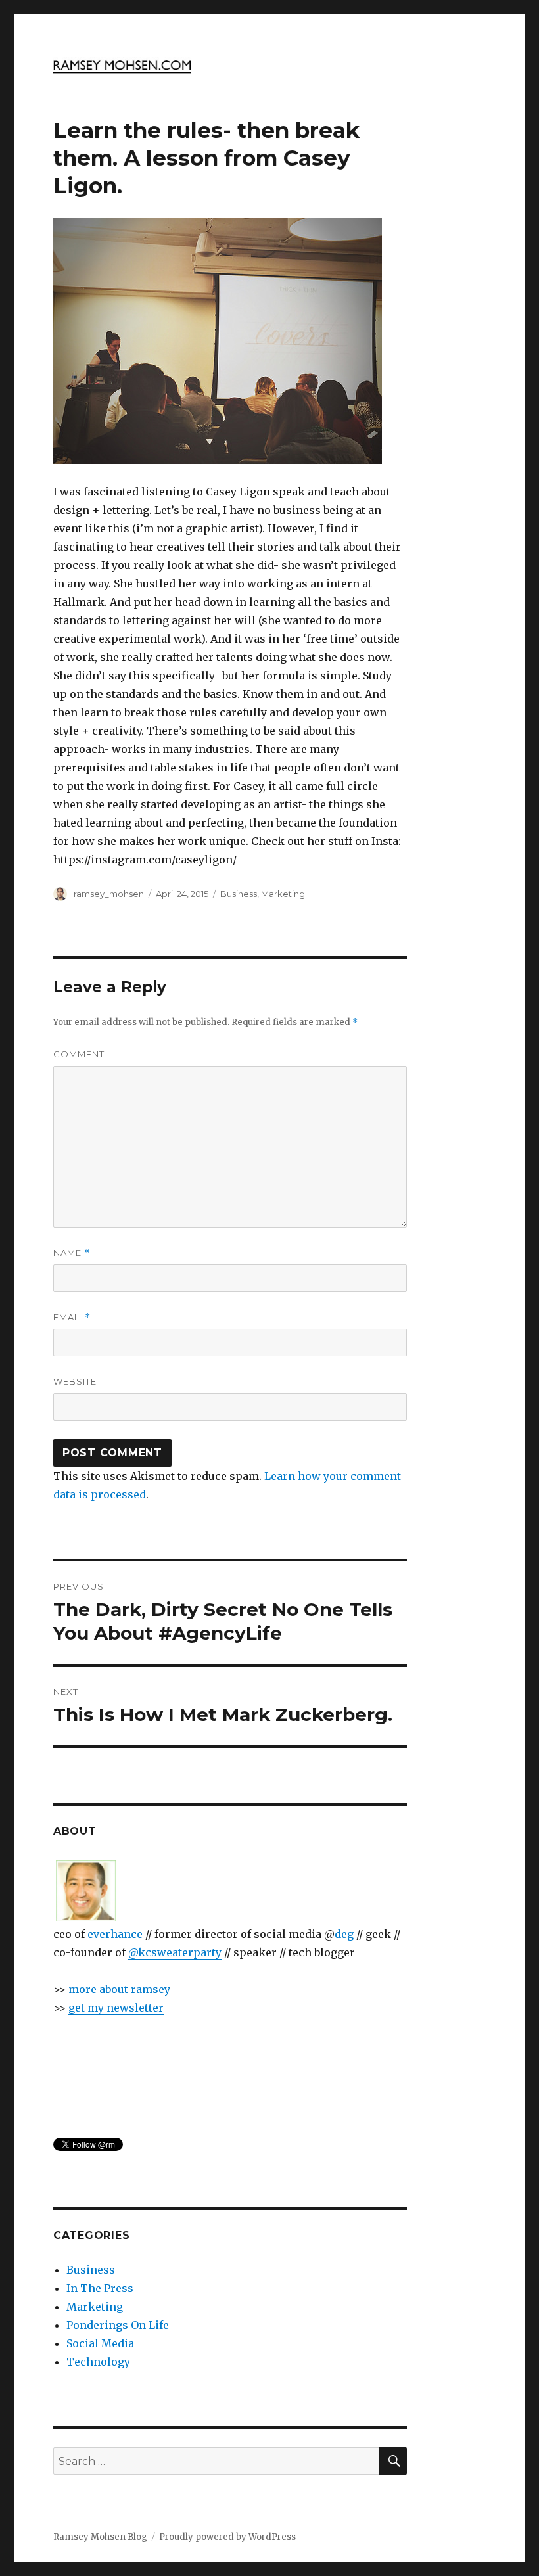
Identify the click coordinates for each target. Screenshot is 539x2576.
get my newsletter (116, 2008)
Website (75, 1381)
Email (72, 1317)
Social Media (100, 2343)
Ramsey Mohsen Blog (100, 2537)
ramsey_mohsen (109, 894)
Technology (98, 2362)
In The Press (100, 2288)
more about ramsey (119, 1989)
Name (72, 1253)
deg (344, 1934)
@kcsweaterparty (175, 1952)
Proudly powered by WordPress (227, 2537)
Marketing (283, 894)
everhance (115, 1934)
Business (239, 894)
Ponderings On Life (118, 2325)
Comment (79, 1054)
